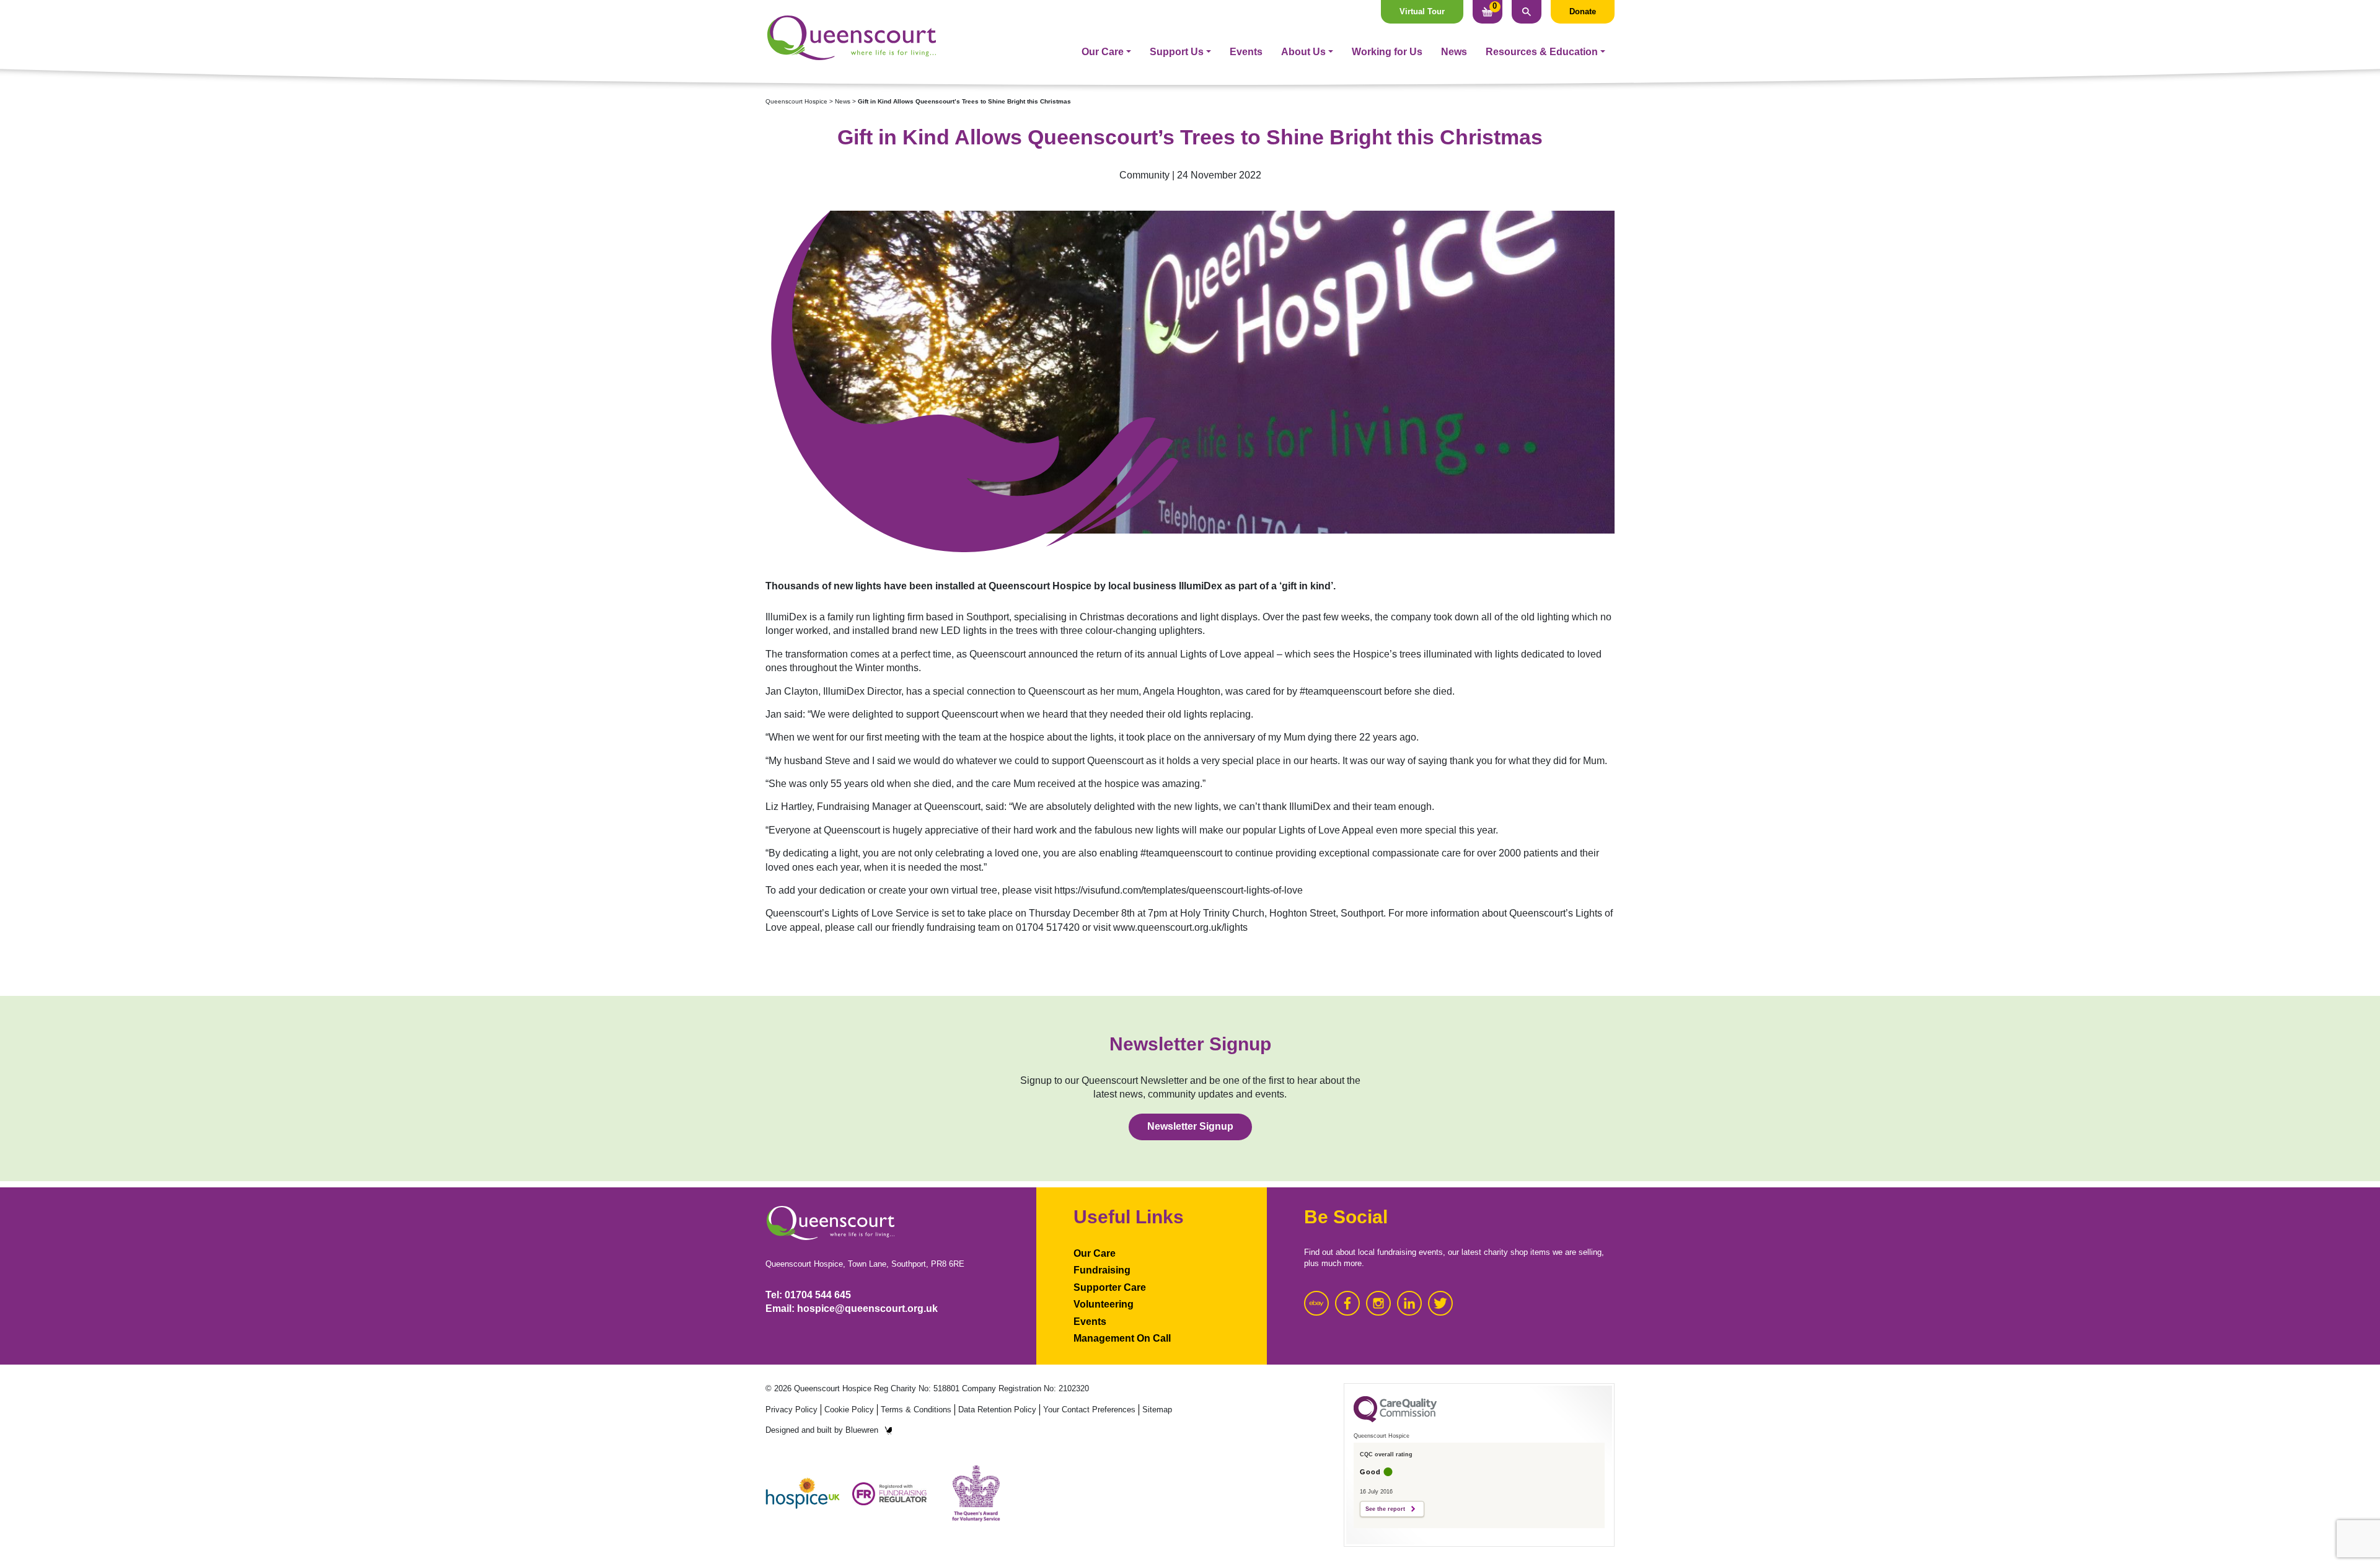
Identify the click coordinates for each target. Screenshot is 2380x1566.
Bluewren (862, 1430)
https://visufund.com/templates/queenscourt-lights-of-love (1179, 890)
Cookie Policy (849, 1410)
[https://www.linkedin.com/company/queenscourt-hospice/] (1409, 1303)
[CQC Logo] (1395, 1419)
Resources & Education (1542, 52)
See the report (1385, 1509)
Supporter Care (1110, 1287)
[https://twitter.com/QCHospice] (1440, 1303)
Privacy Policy (791, 1410)
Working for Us (1387, 52)
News (1454, 52)
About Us (1303, 52)
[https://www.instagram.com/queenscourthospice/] (1378, 1303)
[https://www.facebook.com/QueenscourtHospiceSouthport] (1347, 1303)
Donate (1583, 11)
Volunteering (1104, 1304)
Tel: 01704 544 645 (808, 1295)
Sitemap (1157, 1410)
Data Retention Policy (997, 1410)
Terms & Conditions (916, 1410)
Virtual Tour (1422, 11)
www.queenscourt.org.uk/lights (1180, 927)
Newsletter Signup (1190, 1126)
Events (1246, 52)
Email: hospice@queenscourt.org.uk (852, 1309)
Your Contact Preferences (1089, 1410)
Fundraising (1102, 1270)
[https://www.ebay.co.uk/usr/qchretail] (1316, 1303)
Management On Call (1122, 1338)
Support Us (1177, 52)
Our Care (1103, 52)
